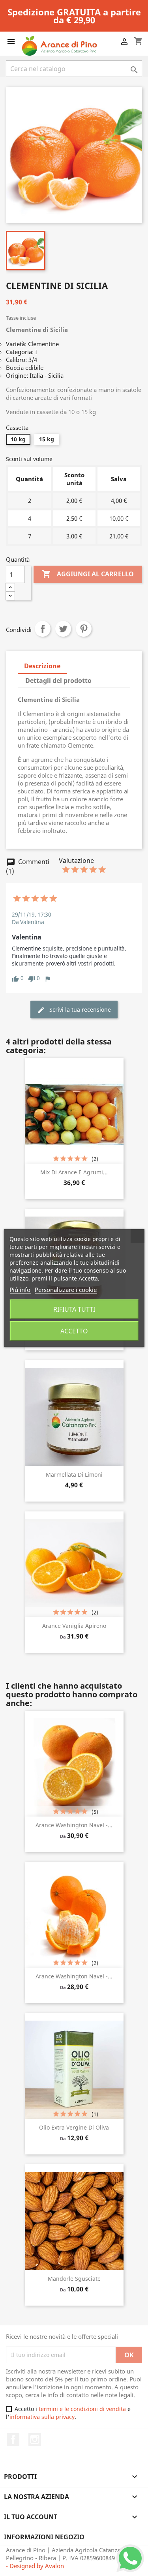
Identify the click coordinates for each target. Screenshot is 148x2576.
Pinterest (84, 629)
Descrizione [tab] (42, 666)
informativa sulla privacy (42, 2417)
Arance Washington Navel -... (74, 1825)
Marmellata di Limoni (74, 1475)
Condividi (43, 629)
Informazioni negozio (44, 2537)
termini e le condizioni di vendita (82, 2409)
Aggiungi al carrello (88, 574)
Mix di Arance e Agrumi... (74, 1172)
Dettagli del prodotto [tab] (58, 681)
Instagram (35, 2439)
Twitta (63, 629)
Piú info (20, 1290)
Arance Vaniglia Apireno (74, 1626)
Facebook (13, 2439)
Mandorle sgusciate (74, 2279)
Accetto (74, 1331)
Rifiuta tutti (74, 1309)
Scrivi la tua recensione (79, 1010)
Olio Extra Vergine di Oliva (74, 2127)
